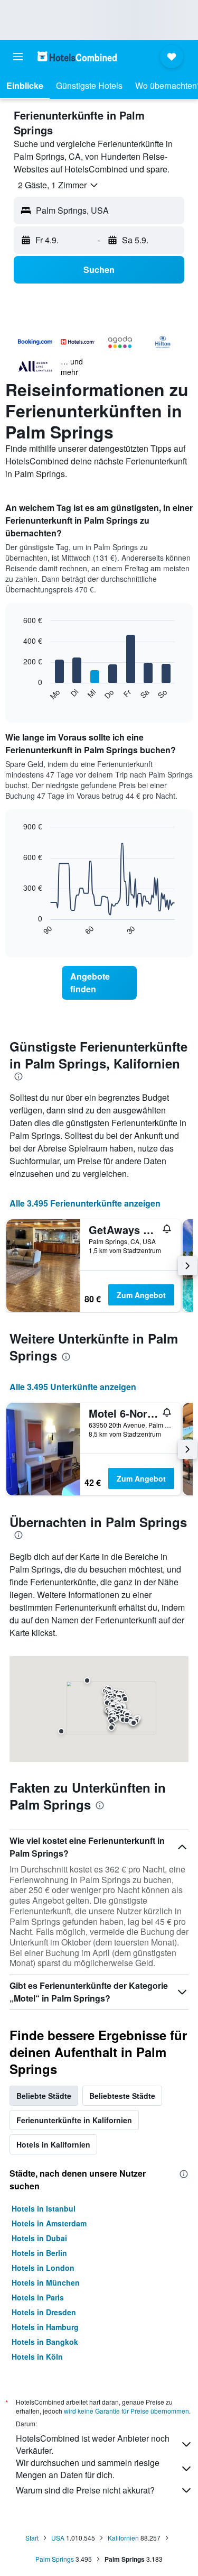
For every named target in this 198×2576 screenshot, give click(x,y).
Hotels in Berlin (39, 2253)
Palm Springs (55, 2559)
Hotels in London (43, 2268)
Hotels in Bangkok (45, 2342)
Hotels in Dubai (39, 2238)
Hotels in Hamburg (45, 2327)
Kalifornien (123, 2538)
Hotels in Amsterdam (49, 2223)
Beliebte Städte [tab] (44, 2096)
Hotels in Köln (37, 2356)
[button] (18, 57)
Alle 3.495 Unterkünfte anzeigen (73, 1387)
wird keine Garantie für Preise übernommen (126, 2411)
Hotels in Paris (38, 2297)
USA (58, 2538)
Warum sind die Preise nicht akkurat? (85, 2490)
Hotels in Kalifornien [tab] (53, 2144)
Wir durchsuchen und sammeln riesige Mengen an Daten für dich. (88, 2469)
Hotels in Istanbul (44, 2208)
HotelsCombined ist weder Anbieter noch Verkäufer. (93, 2444)
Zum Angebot (141, 1295)
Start (32, 2538)
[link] (99, 983)
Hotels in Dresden (44, 2312)
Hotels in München (46, 2282)
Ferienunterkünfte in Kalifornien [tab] (74, 2120)
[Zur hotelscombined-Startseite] (77, 56)
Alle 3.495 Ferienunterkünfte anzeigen (85, 1203)
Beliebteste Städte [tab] (122, 2096)
